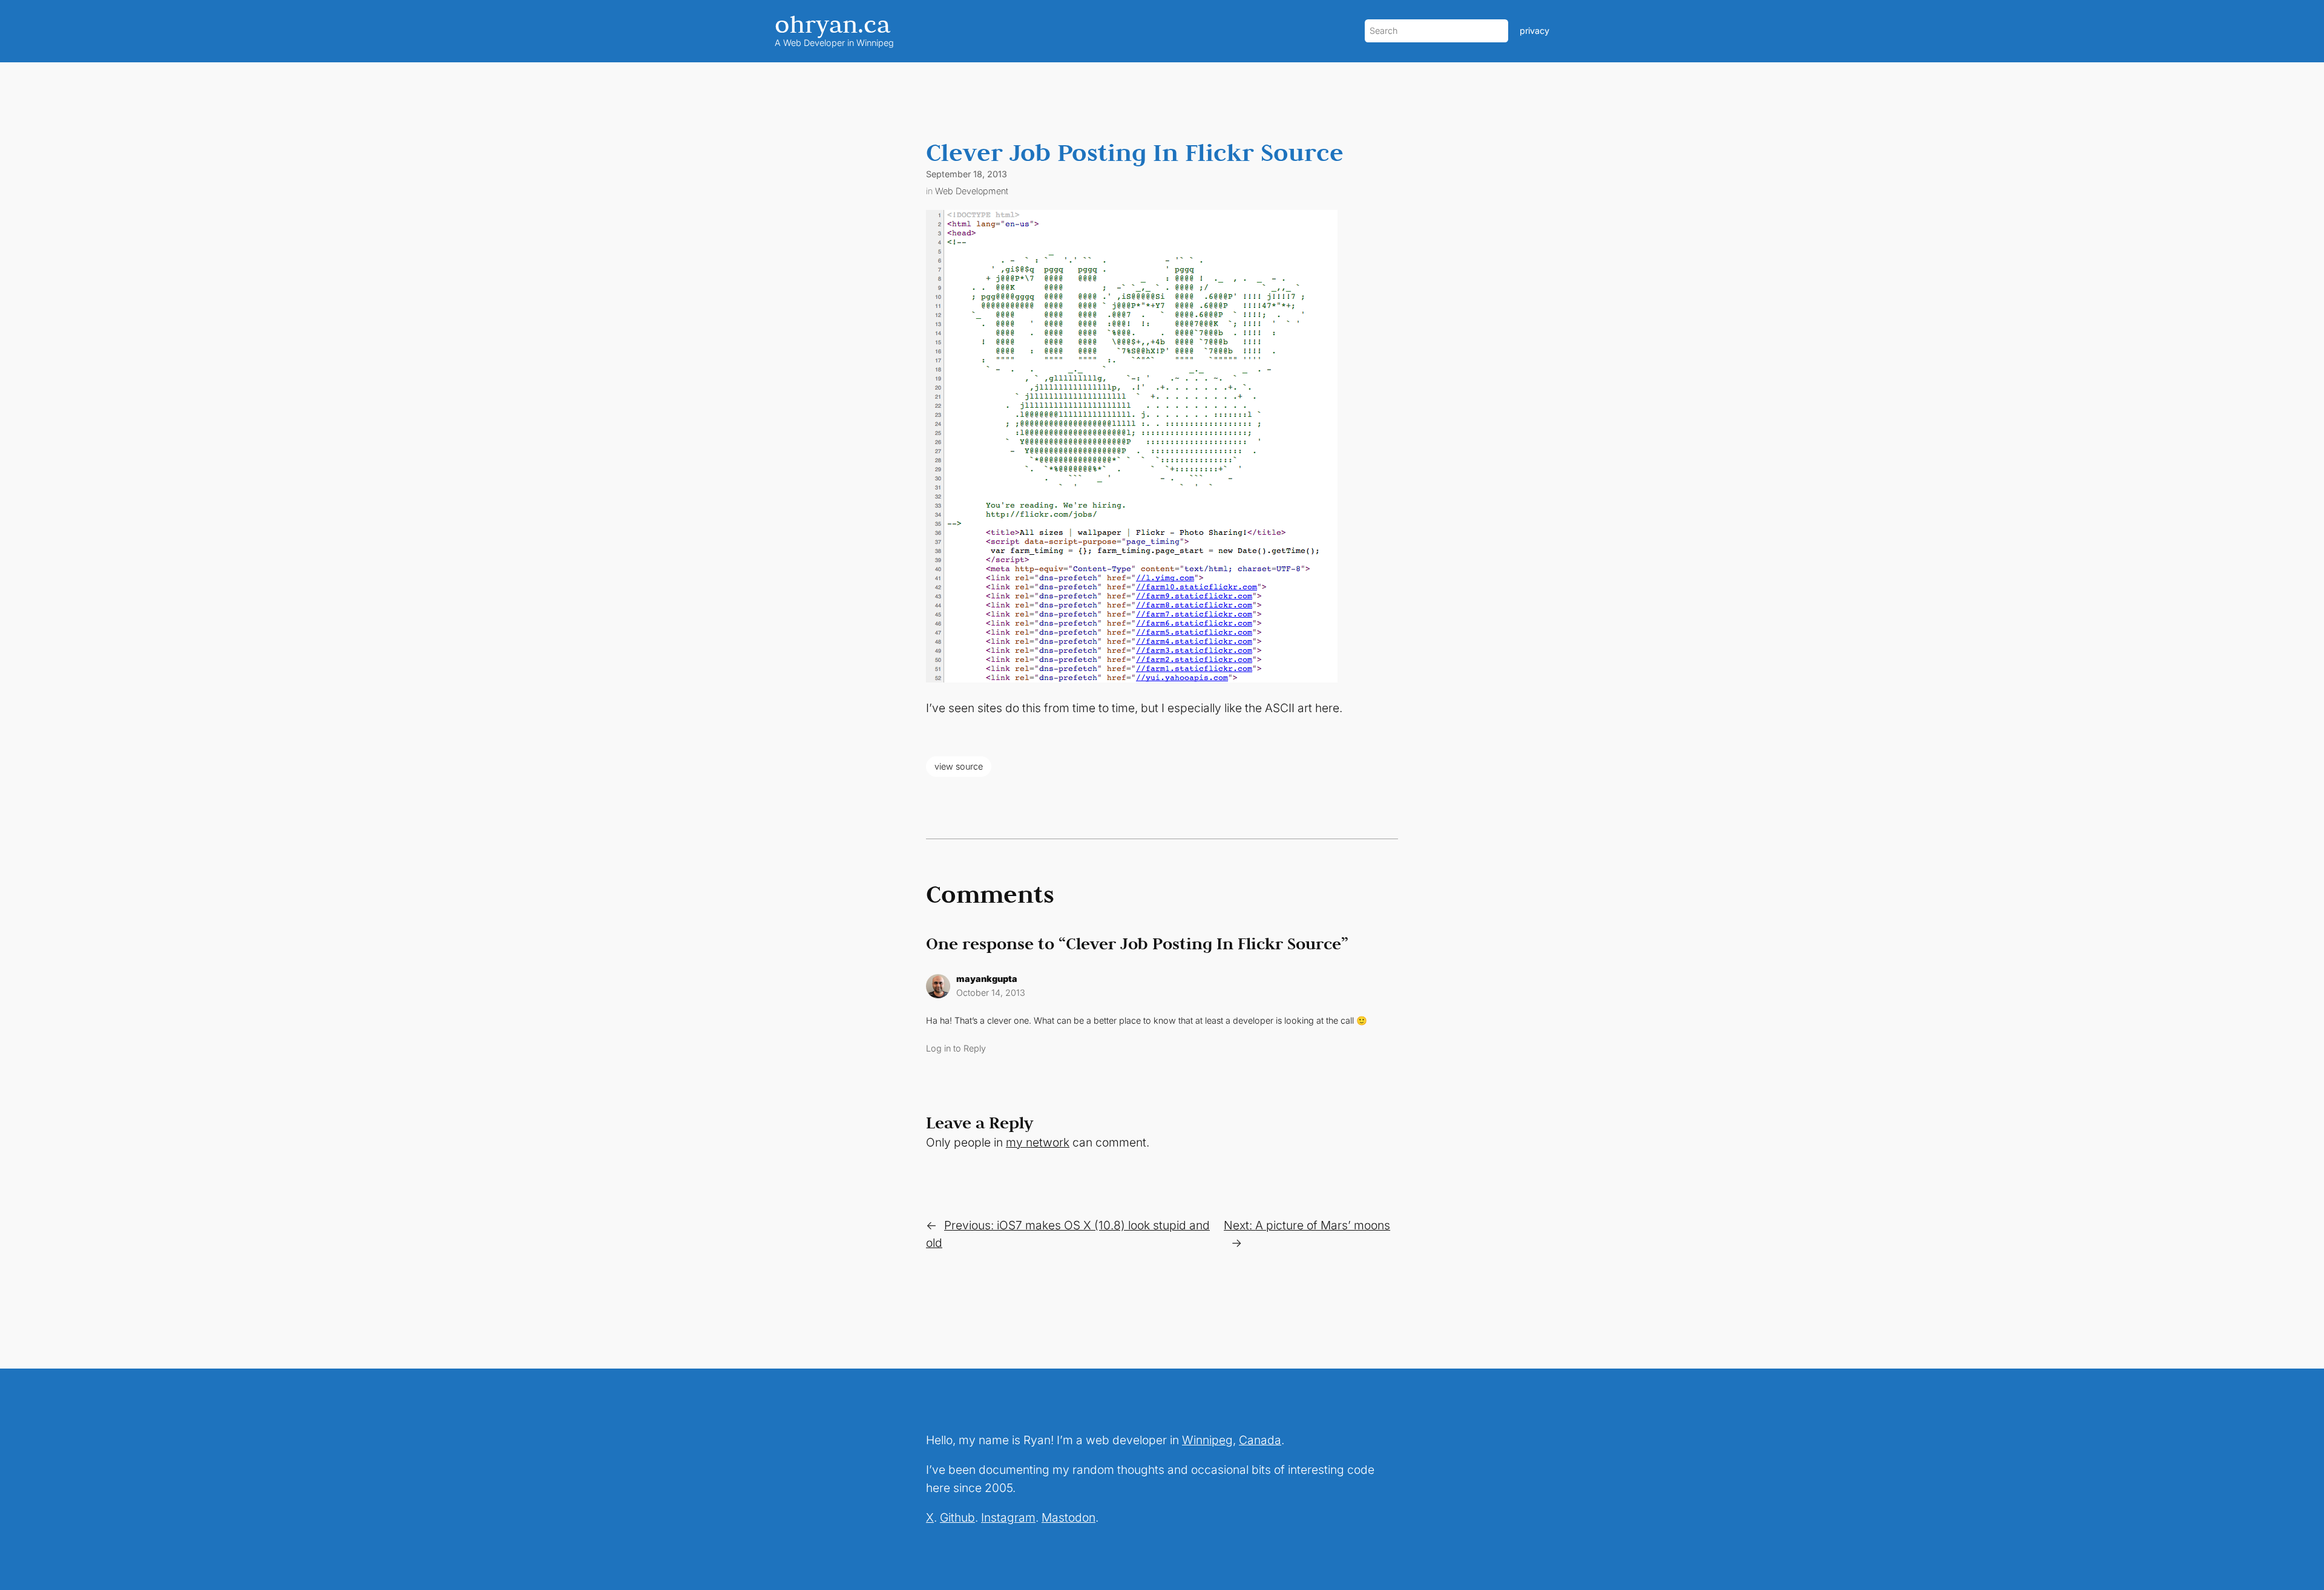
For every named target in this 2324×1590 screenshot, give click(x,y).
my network (1038, 1142)
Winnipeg (1207, 1440)
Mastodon (1068, 1517)
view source (959, 766)
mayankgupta (987, 979)
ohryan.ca (832, 24)
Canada (1260, 1440)
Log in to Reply (956, 1048)
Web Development (972, 191)
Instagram (1008, 1517)
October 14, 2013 (991, 993)
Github (957, 1517)
